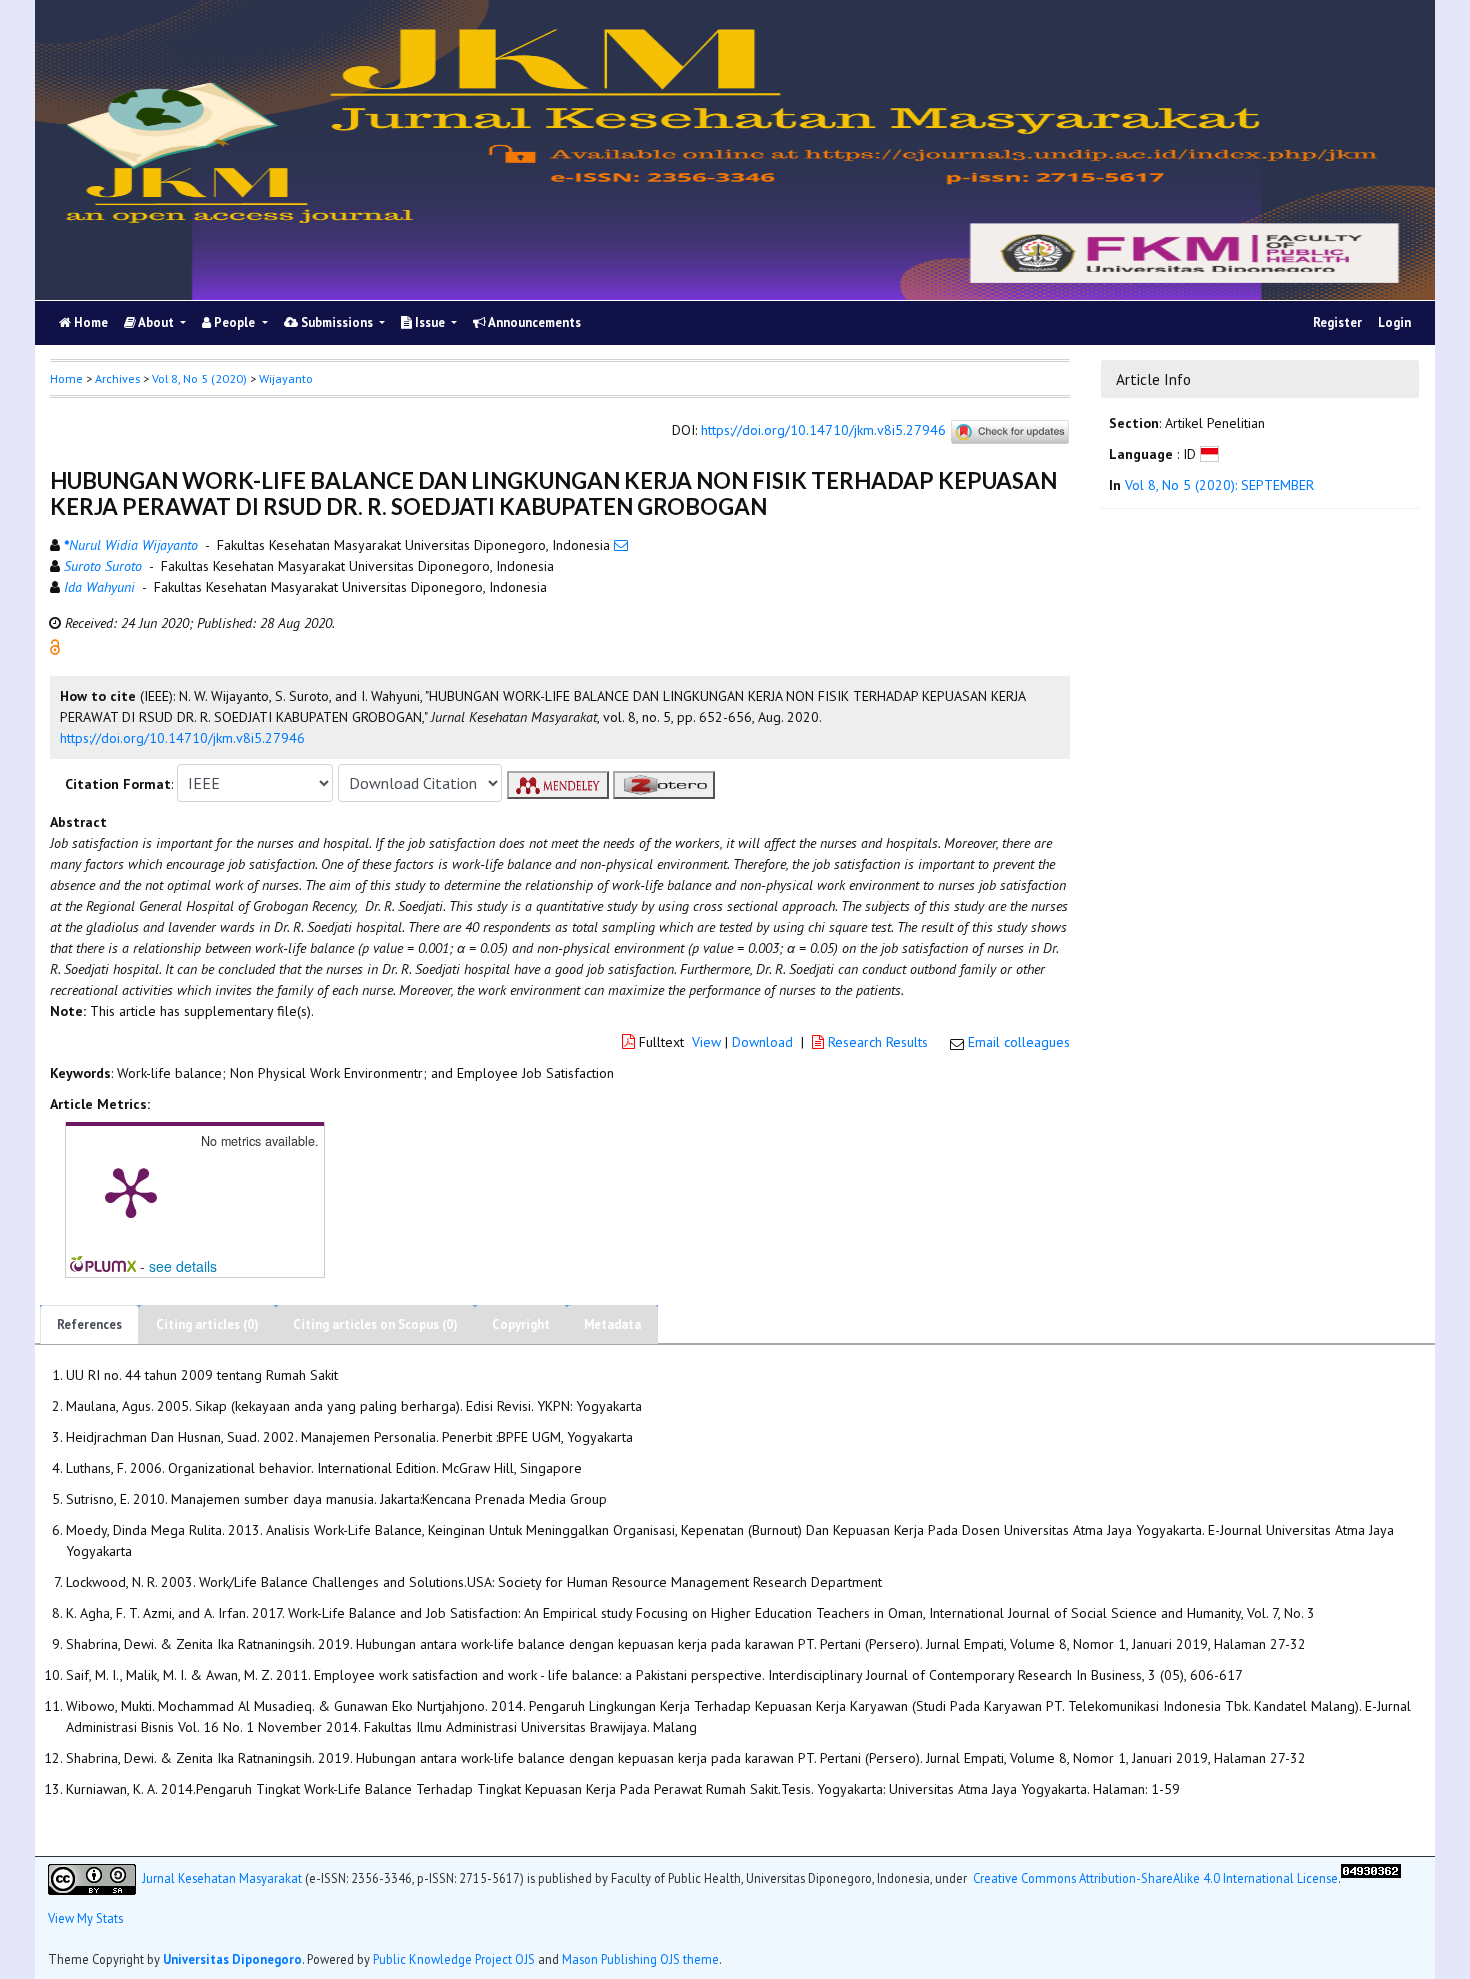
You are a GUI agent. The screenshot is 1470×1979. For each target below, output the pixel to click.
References (89, 1324)
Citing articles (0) (207, 1324)
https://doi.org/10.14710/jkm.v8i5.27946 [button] (182, 738)
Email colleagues (1019, 1042)
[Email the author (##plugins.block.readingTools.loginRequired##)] (621, 545)
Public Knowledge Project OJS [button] (454, 1959)
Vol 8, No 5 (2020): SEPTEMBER (1219, 485)
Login (1394, 322)
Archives (117, 378)
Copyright (521, 1324)
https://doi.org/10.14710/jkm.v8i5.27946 (823, 431)
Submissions (337, 322)
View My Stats (85, 1918)
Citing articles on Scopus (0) (375, 1324)
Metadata (612, 1324)
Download (762, 1042)
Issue (430, 322)
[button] (55, 646)
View (706, 1042)
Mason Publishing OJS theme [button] (640, 1959)
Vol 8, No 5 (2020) (199, 378)
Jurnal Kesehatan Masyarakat (222, 1877)
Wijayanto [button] (286, 378)
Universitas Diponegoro (232, 1959)
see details (183, 1266)
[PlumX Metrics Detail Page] (131, 1191)
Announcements (533, 322)
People (234, 322)
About (156, 322)
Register (1337, 322)
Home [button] (66, 378)
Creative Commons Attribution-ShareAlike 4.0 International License (1155, 1877)
